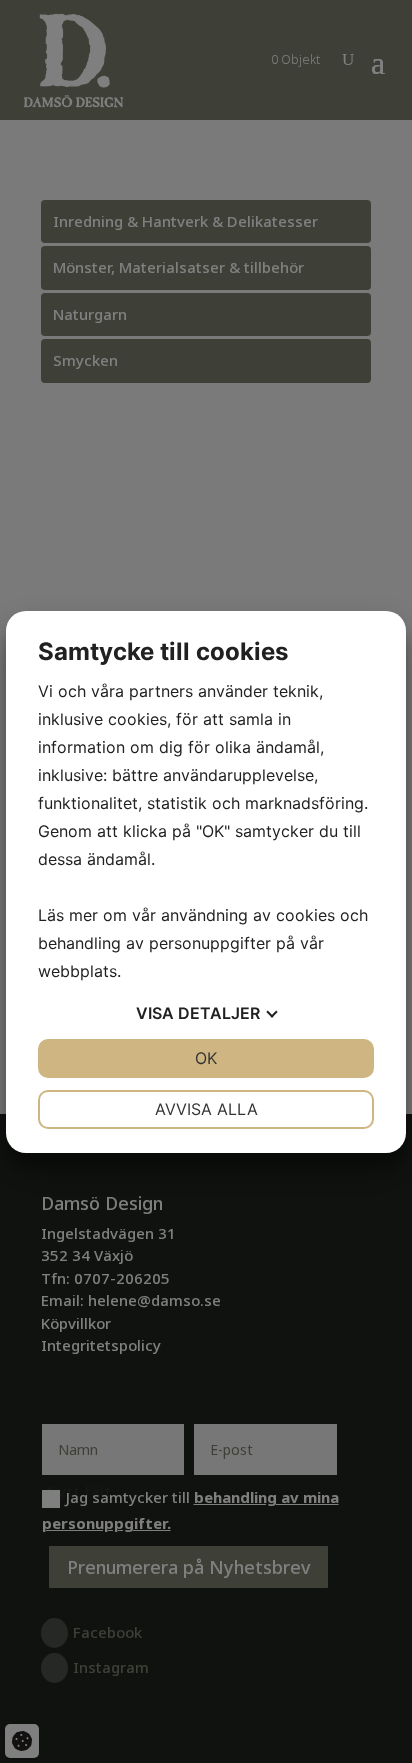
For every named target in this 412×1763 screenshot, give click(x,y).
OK (206, 1058)
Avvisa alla (206, 1109)
